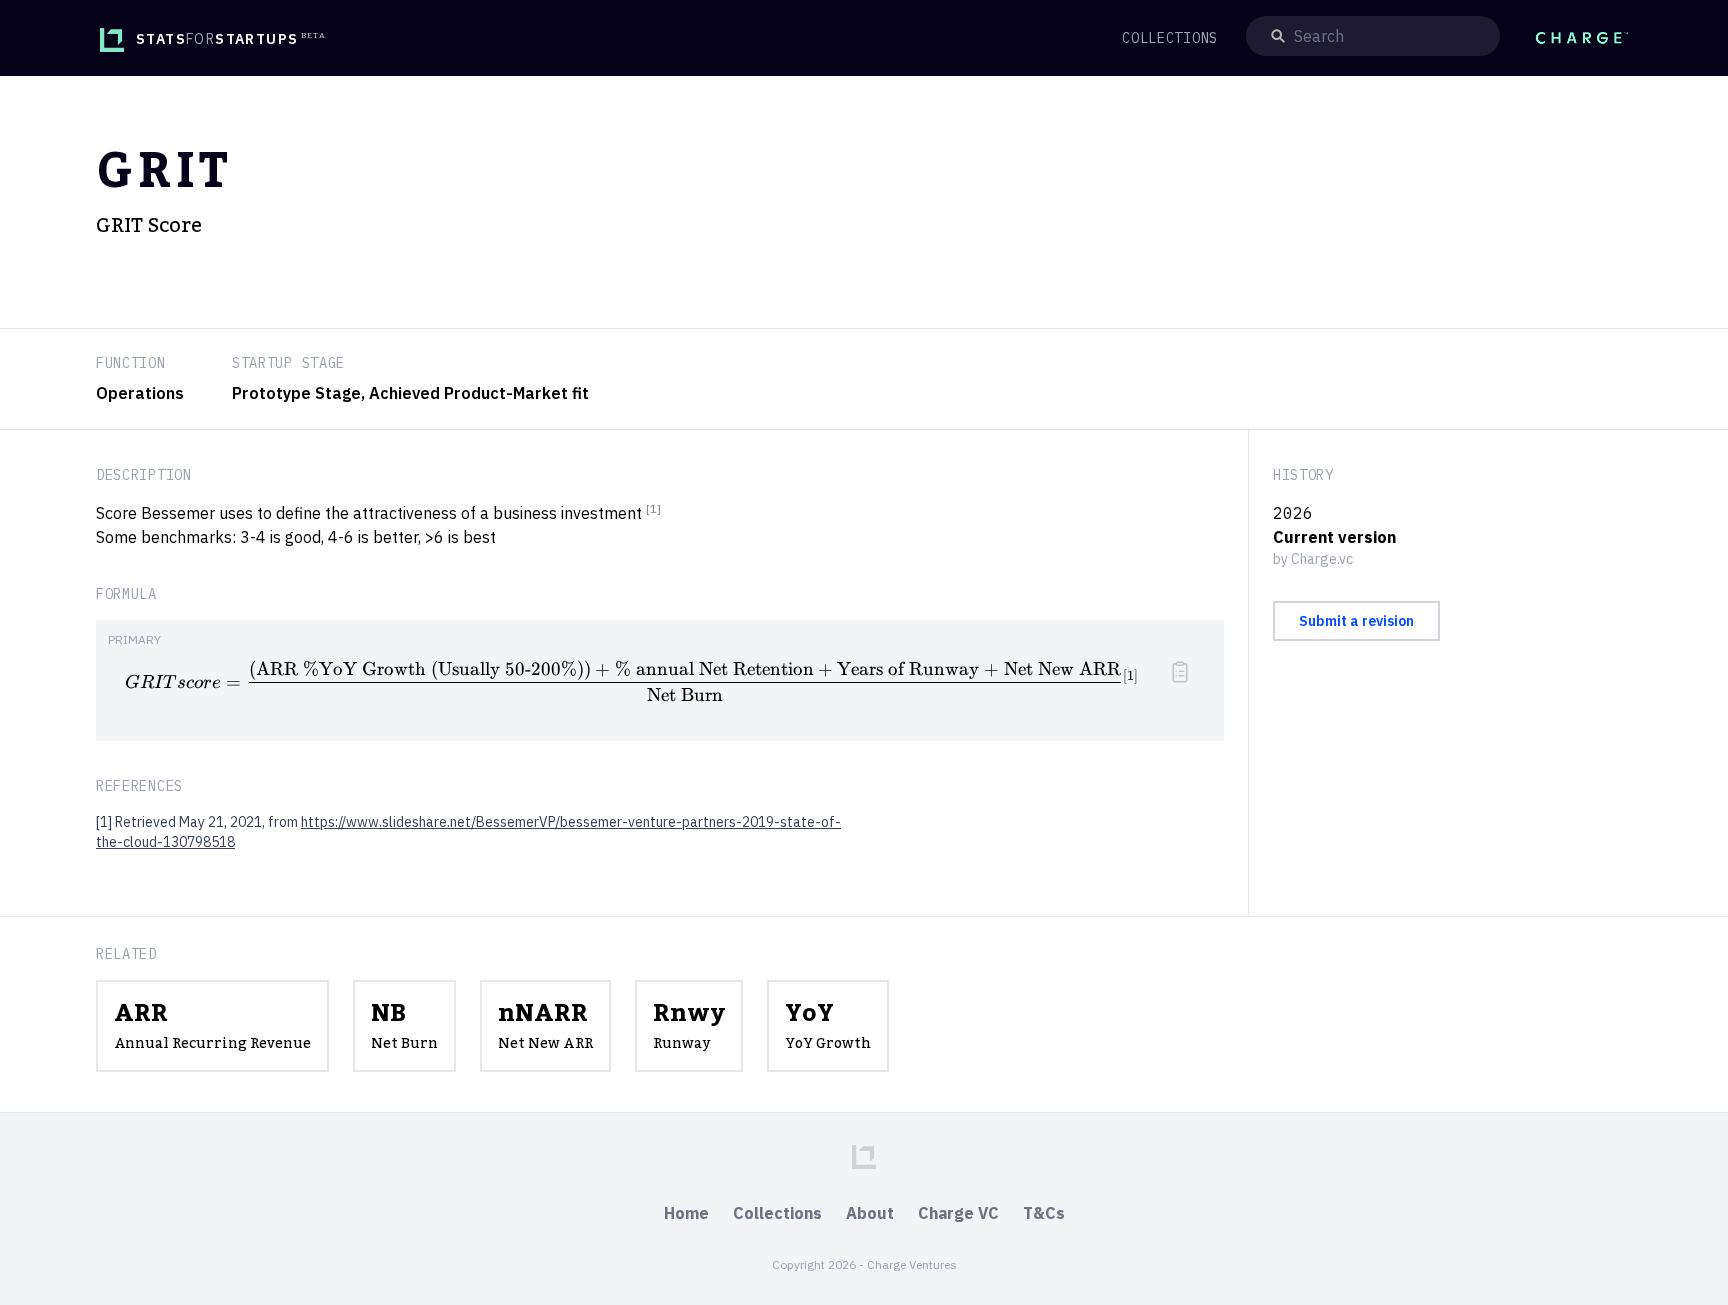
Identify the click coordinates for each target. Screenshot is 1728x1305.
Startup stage (288, 363)
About (870, 1213)
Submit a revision (1356, 621)
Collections (777, 1213)
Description (144, 475)
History (1303, 475)
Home (686, 1213)
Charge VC (958, 1213)
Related (126, 954)
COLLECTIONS (1170, 38)
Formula (126, 594)
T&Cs (1044, 1213)
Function (131, 363)
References (139, 786)
